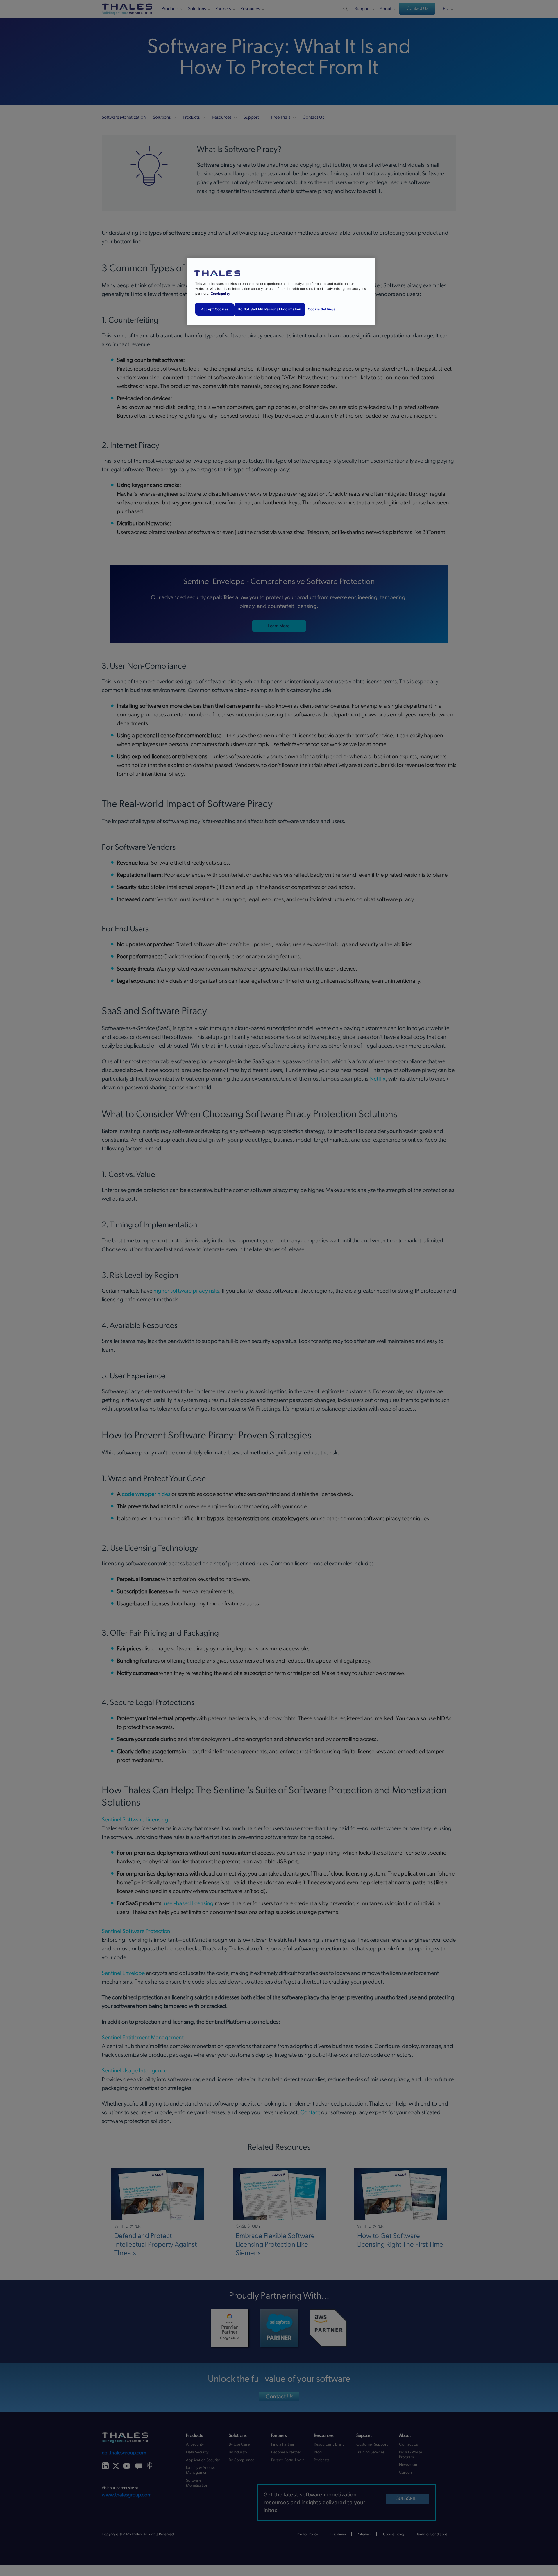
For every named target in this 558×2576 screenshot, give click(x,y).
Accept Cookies (215, 309)
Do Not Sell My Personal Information (270, 309)
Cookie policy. (221, 294)
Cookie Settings (322, 309)
